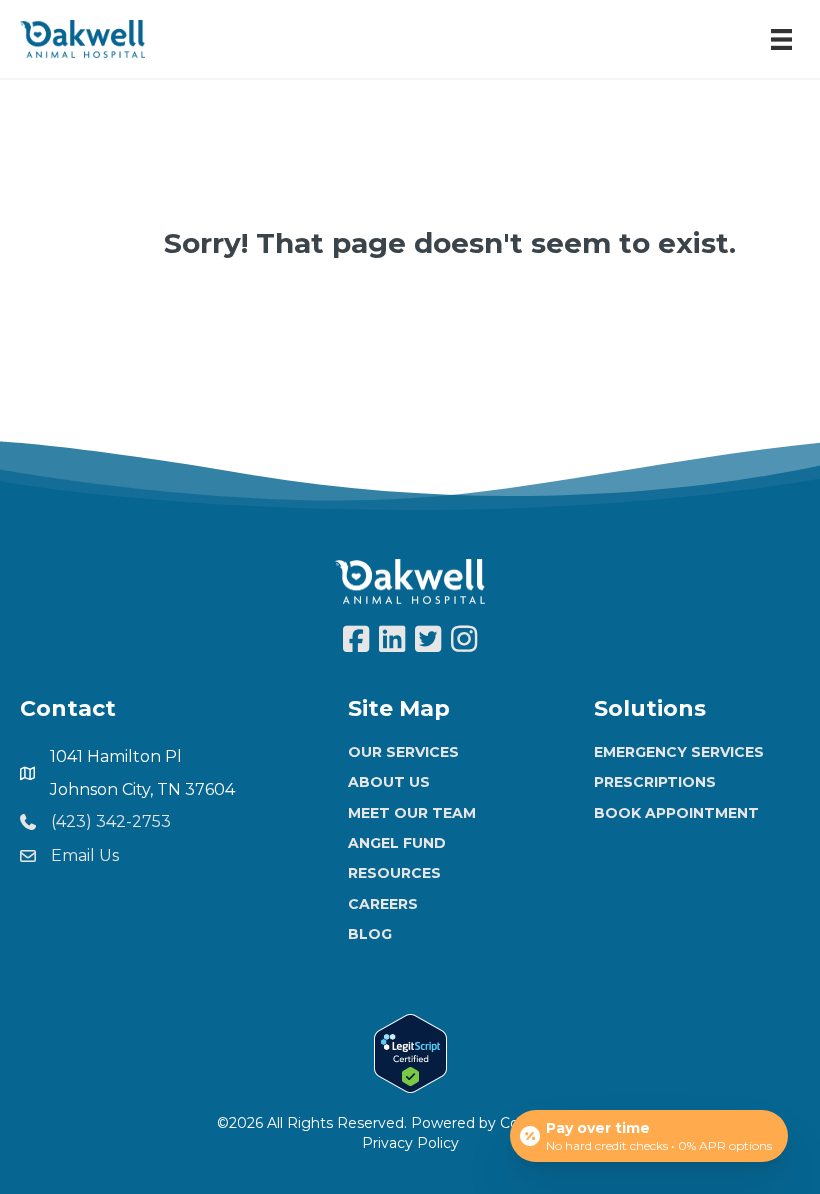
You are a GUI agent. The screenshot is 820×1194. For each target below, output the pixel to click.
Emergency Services (679, 752)
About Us (389, 782)
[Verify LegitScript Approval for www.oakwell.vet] (410, 1052)
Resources (394, 873)
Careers (383, 904)
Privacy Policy (410, 1143)
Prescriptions (655, 782)
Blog (370, 934)
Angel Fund (397, 843)
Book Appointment (676, 813)
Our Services (403, 752)
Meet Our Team (412, 813)
